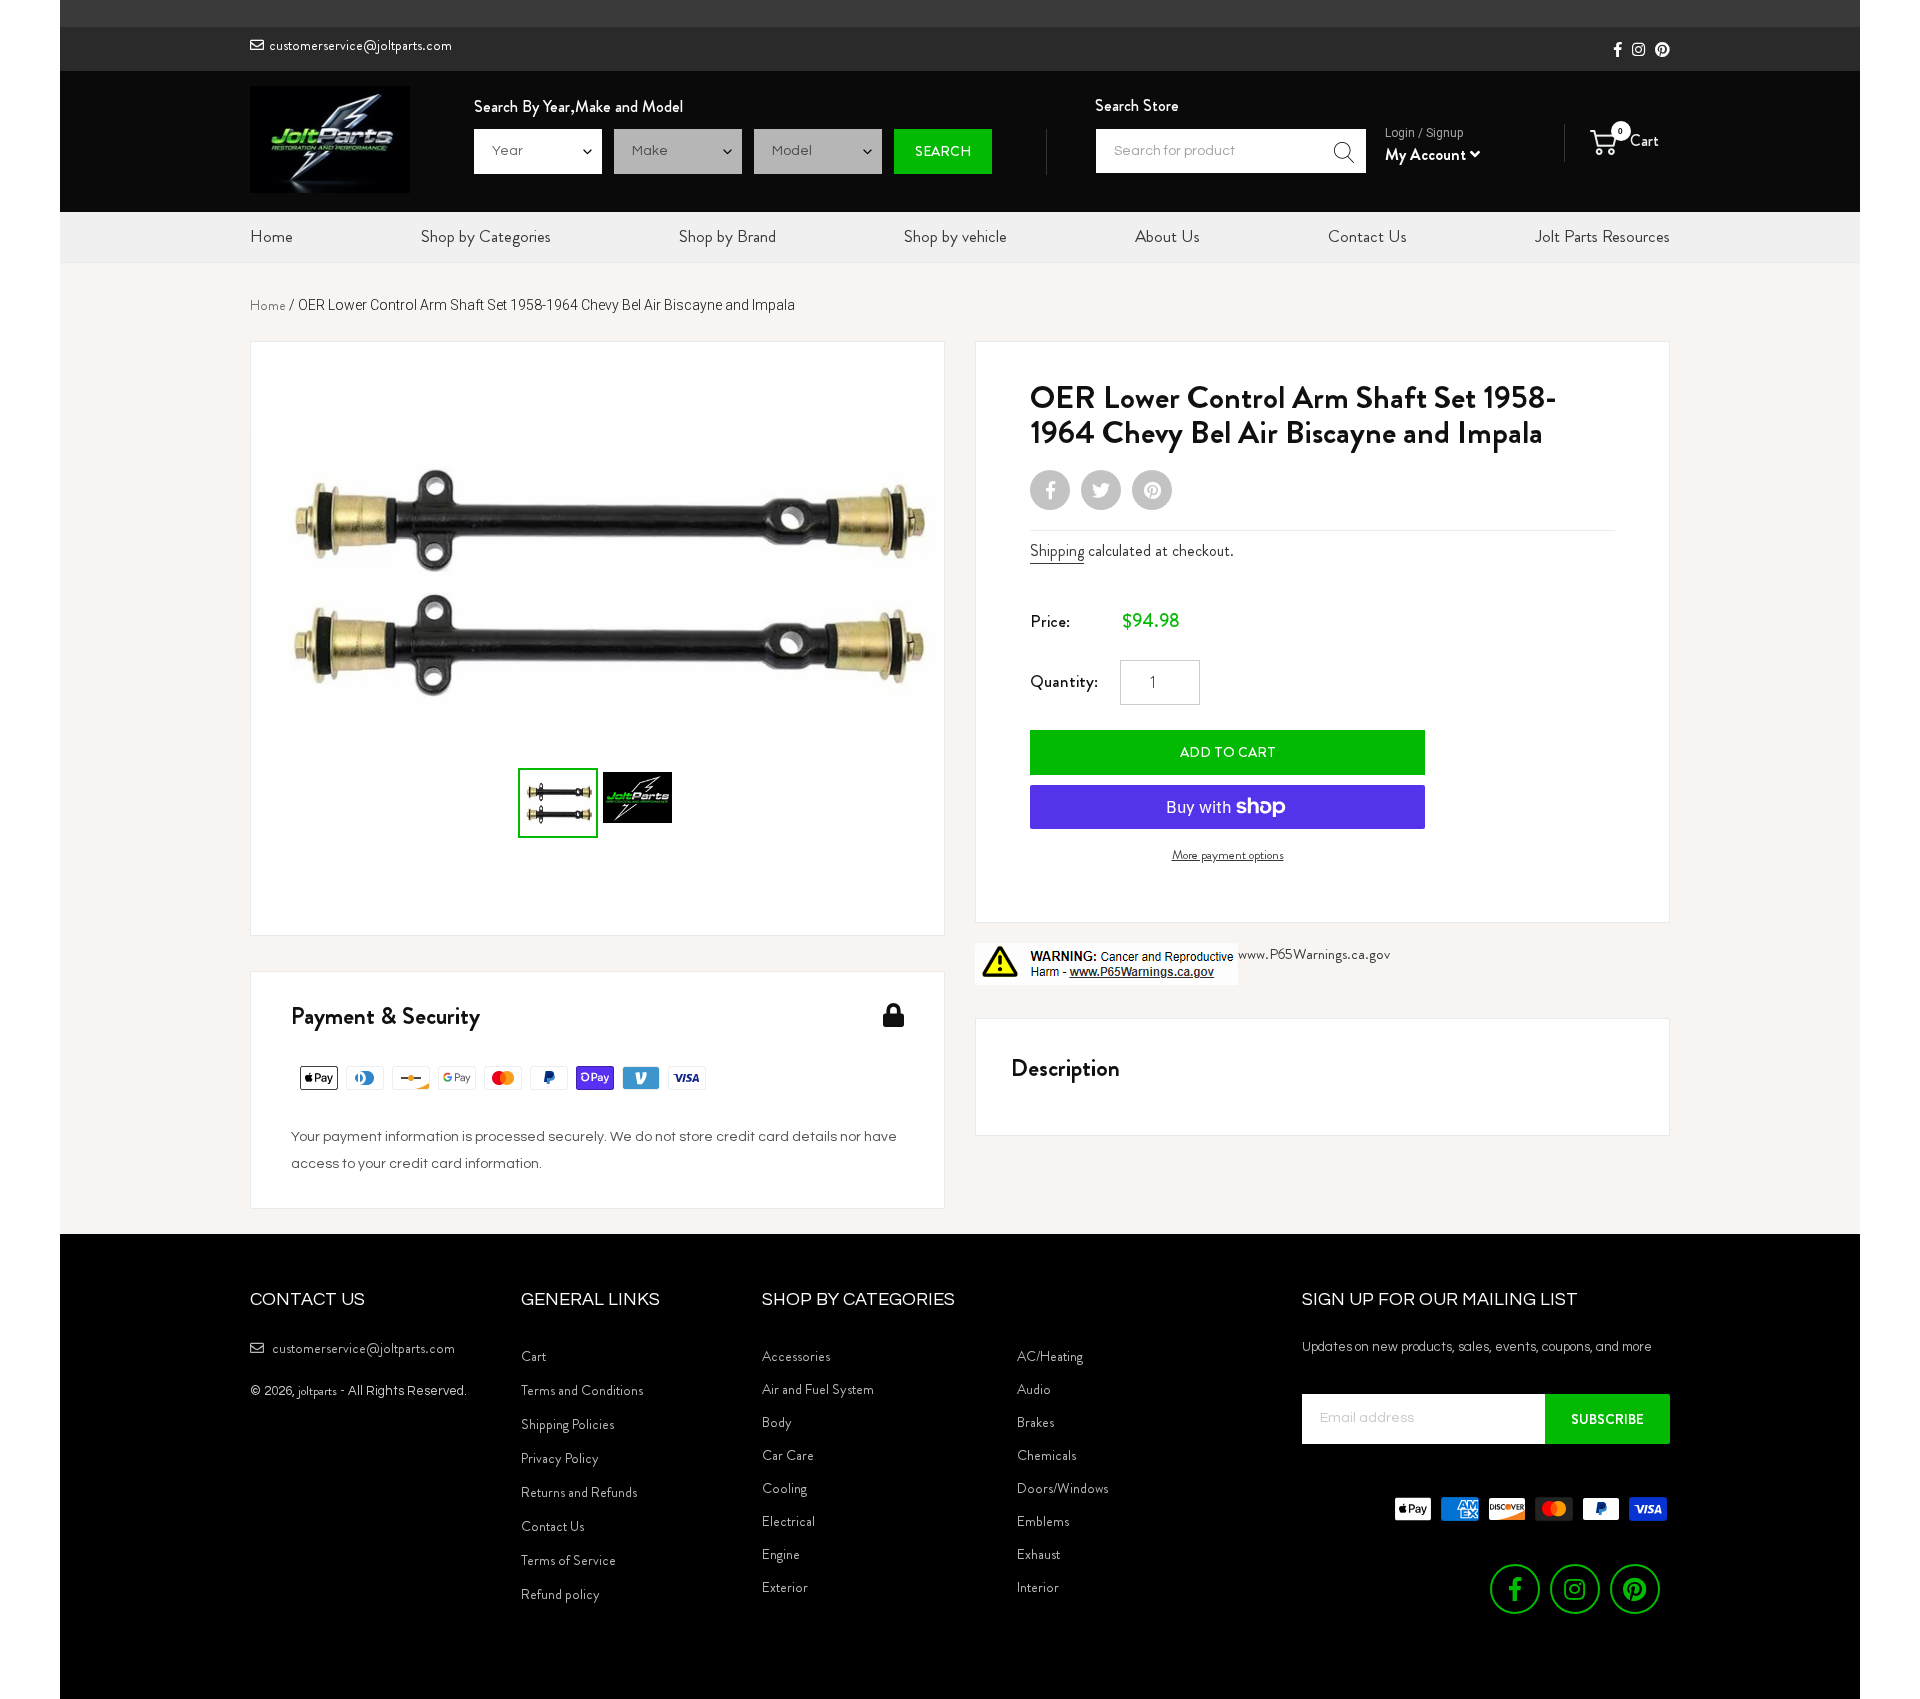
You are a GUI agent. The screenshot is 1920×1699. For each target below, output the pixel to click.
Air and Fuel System (818, 1389)
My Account (1427, 154)
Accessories (796, 1356)
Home (268, 305)
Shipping (1057, 550)
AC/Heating (1050, 1356)
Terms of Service (568, 1560)
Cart (533, 1356)
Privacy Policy (560, 1458)
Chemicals (1046, 1455)
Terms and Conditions (582, 1390)
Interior (1038, 1587)
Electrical (788, 1521)
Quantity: (1064, 681)
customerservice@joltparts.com (360, 45)
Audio (1034, 1389)
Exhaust (1038, 1554)
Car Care (788, 1455)
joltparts (317, 1390)
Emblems (1043, 1521)
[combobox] (1231, 151)
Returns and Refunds (579, 1492)
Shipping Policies (567, 1424)
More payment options (1228, 854)
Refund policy (560, 1594)
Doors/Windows (1062, 1488)
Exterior (785, 1587)
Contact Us (552, 1526)
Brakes (1035, 1422)
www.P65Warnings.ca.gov (1314, 954)
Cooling (784, 1488)
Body (777, 1422)
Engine (781, 1554)
